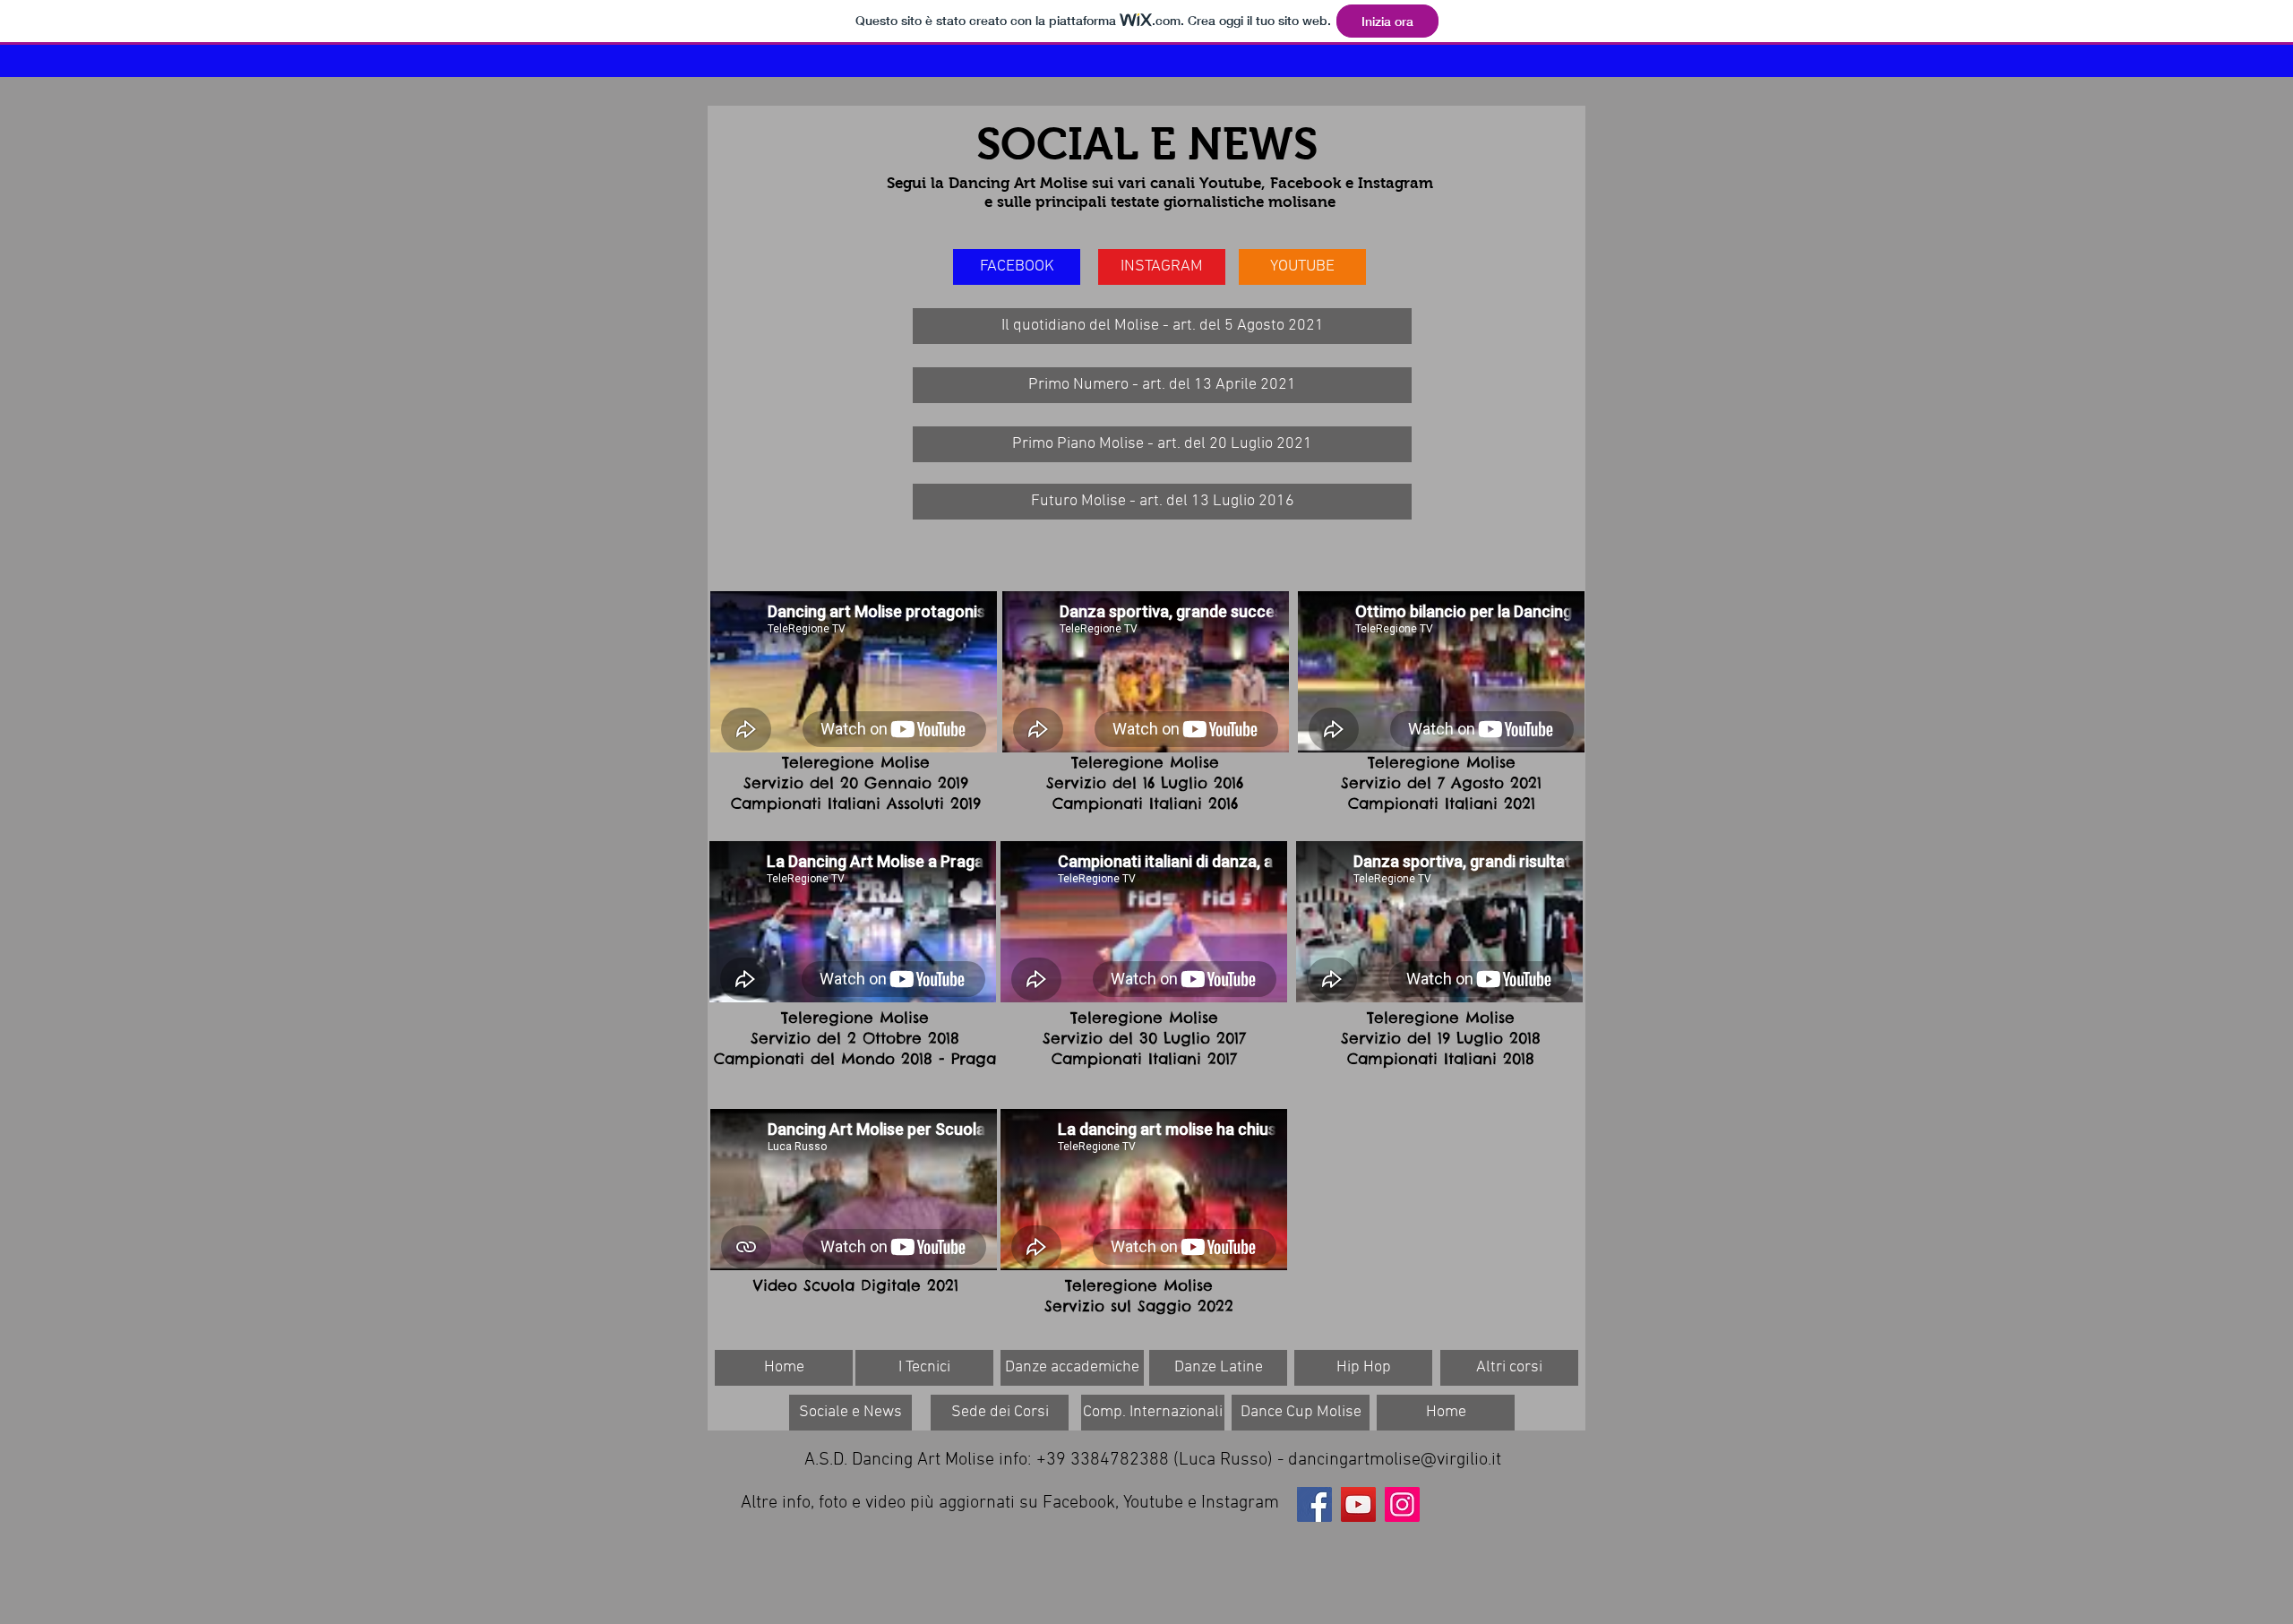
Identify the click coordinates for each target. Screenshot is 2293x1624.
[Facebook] (1314, 1504)
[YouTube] (1358, 1504)
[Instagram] (1402, 1504)
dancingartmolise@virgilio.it (1395, 1460)
